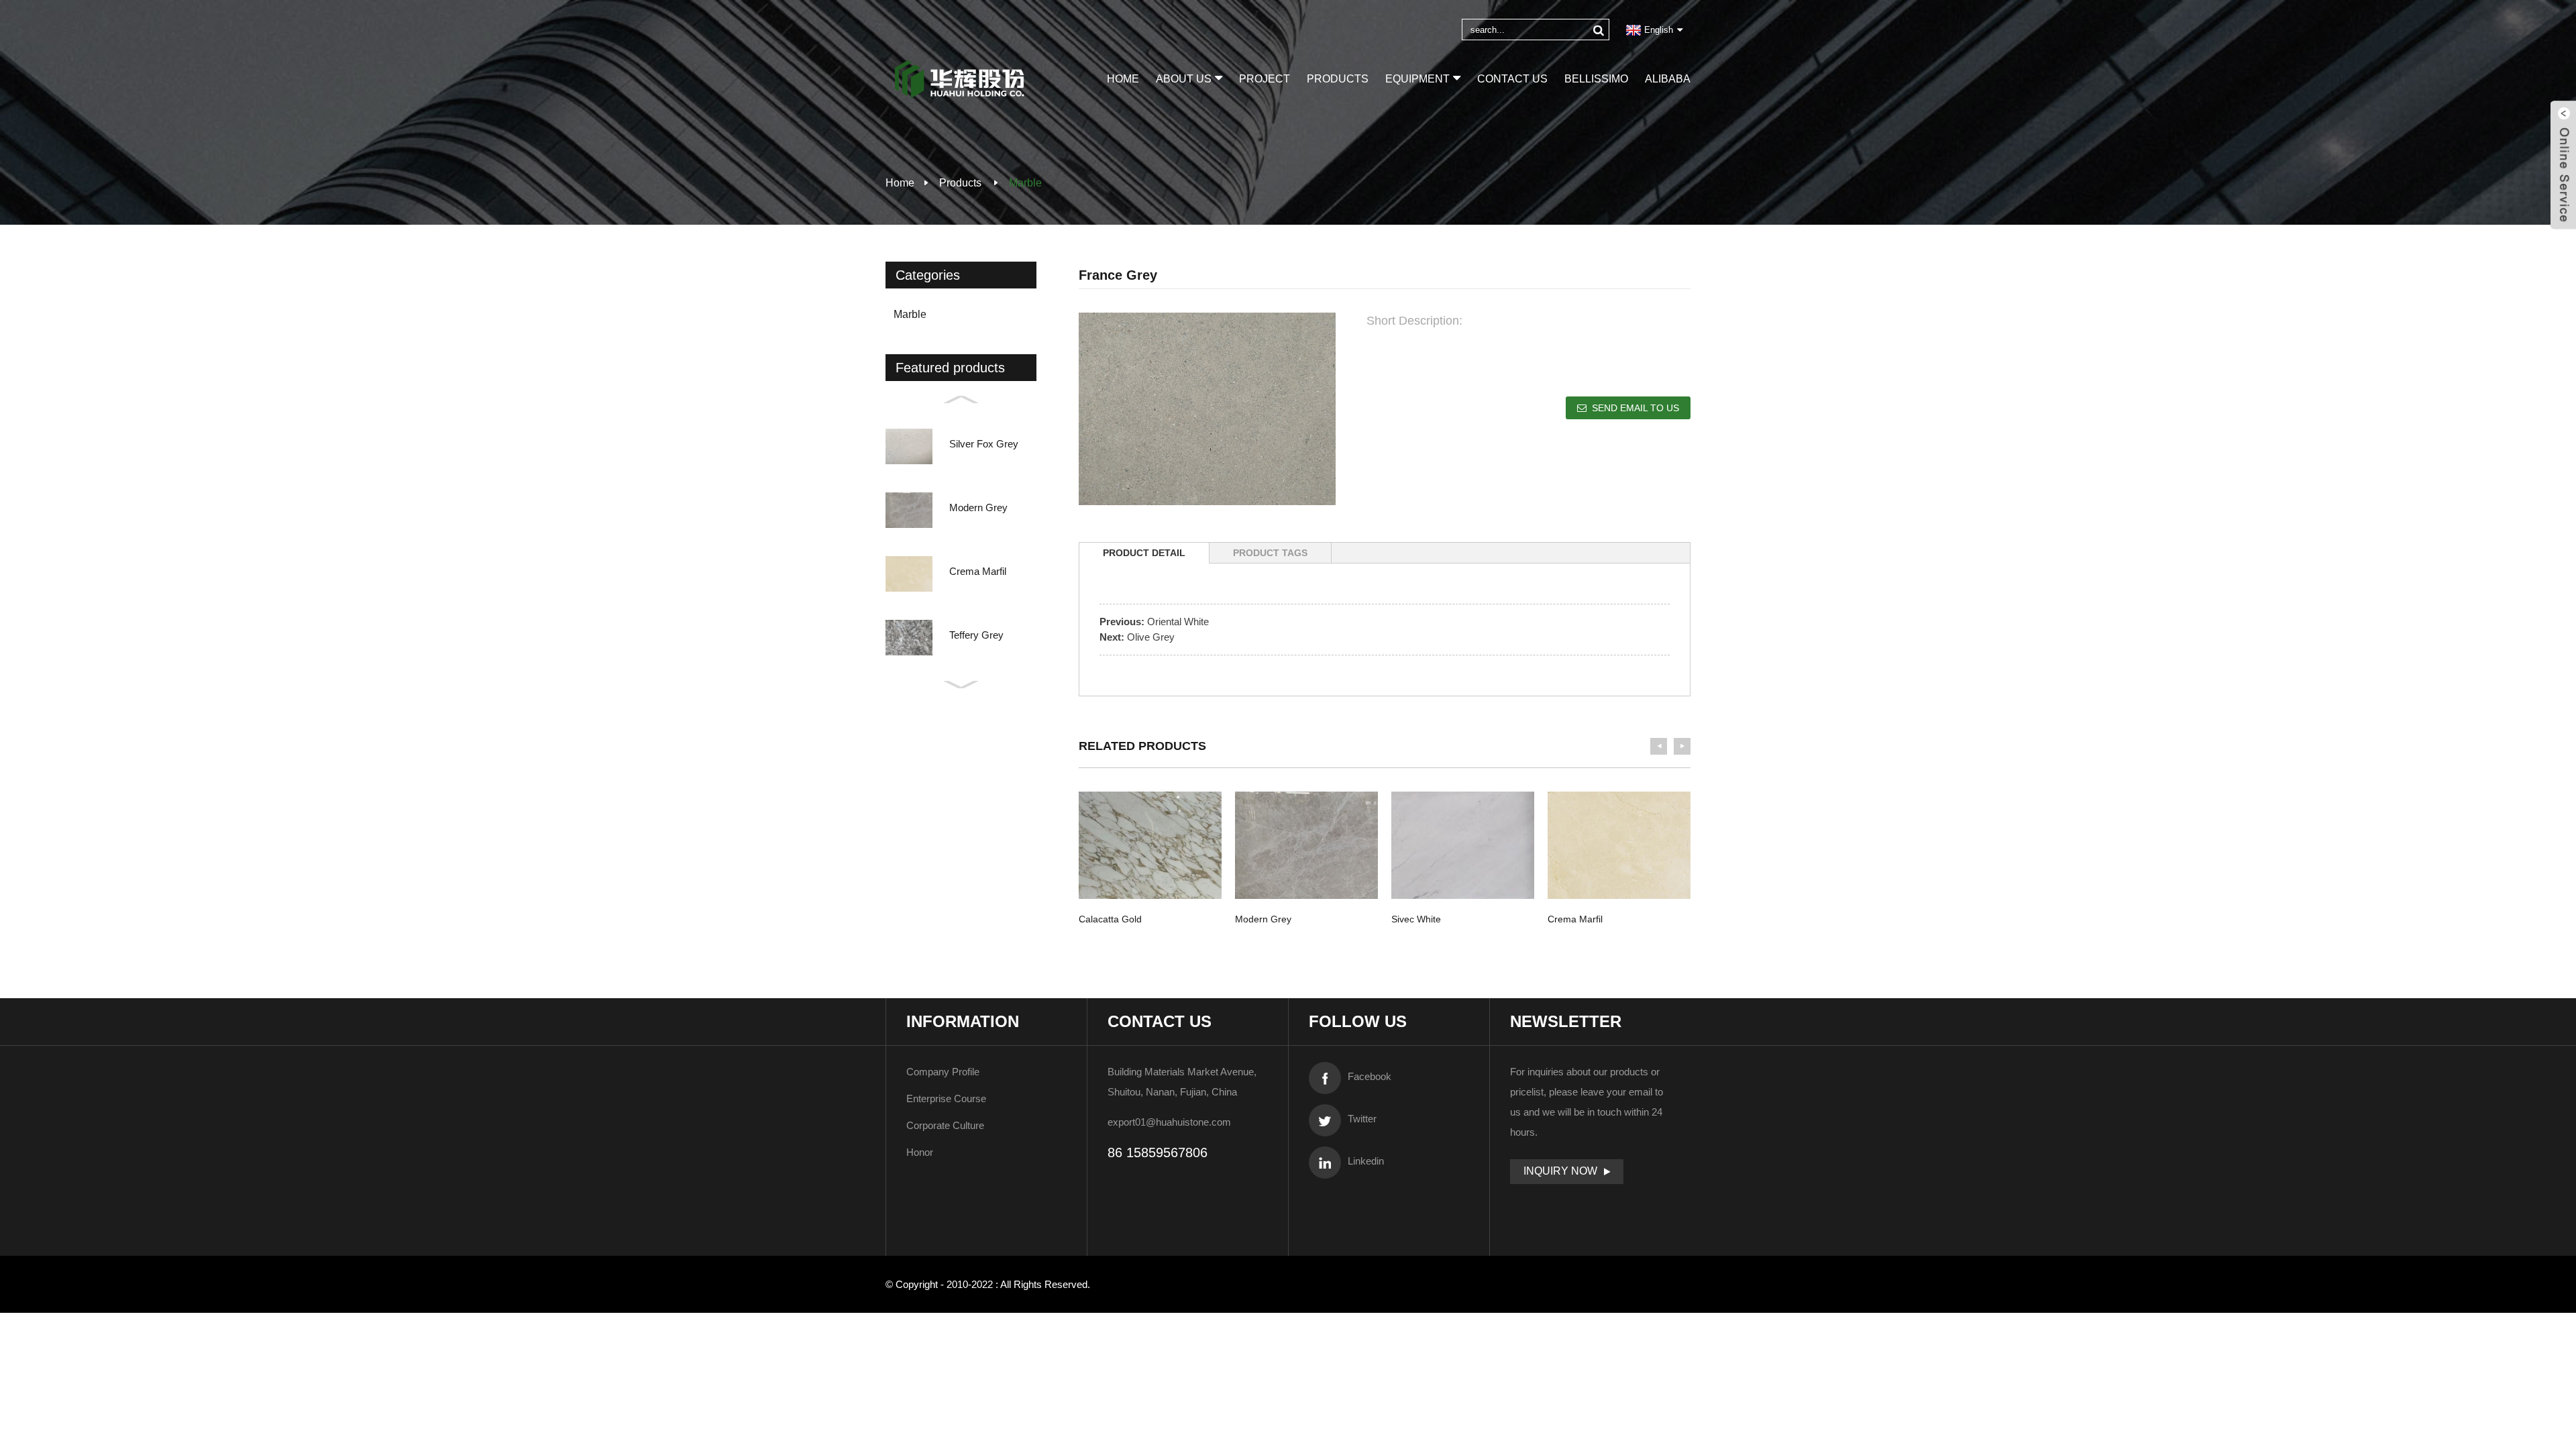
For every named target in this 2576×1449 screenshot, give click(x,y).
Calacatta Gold (1110, 919)
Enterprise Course (946, 1098)
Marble (1025, 183)
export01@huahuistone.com (1169, 1122)
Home (1123, 79)
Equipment (1417, 79)
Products (1338, 79)
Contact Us (1512, 79)
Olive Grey (1151, 637)
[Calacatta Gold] (1150, 845)
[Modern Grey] (1306, 845)
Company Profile (943, 1072)
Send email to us (1635, 408)
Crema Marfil (1575, 919)
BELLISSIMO (1596, 79)
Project (1265, 79)
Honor (920, 1152)
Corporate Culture (945, 1125)
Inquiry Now (1560, 1171)
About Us (1184, 79)
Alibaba (1668, 79)
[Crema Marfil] (1619, 845)
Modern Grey (1263, 919)
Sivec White (1416, 919)
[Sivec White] (1463, 845)
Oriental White (1178, 622)
